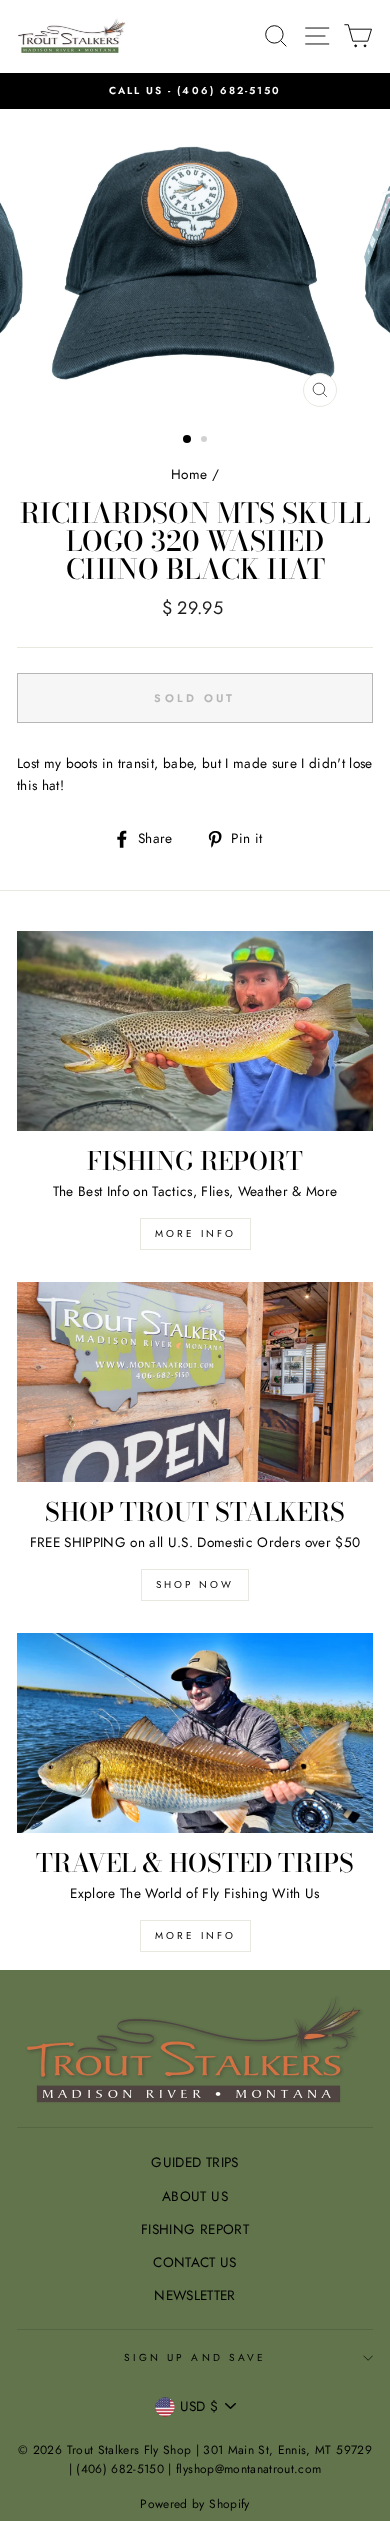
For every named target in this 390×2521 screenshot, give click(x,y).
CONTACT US (194, 2262)
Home (189, 474)
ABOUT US (195, 2196)
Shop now (195, 1584)
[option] (195, 91)
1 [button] (188, 440)
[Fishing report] (195, 1031)
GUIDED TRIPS (194, 2162)
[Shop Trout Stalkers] (195, 1382)
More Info (195, 1935)
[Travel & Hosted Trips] (195, 1733)
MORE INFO (195, 1233)
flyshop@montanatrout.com (248, 2469)
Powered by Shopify (194, 2504)
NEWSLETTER (194, 2295)
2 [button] (206, 441)
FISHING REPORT (195, 2229)
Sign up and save (195, 2357)
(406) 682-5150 (229, 90)
